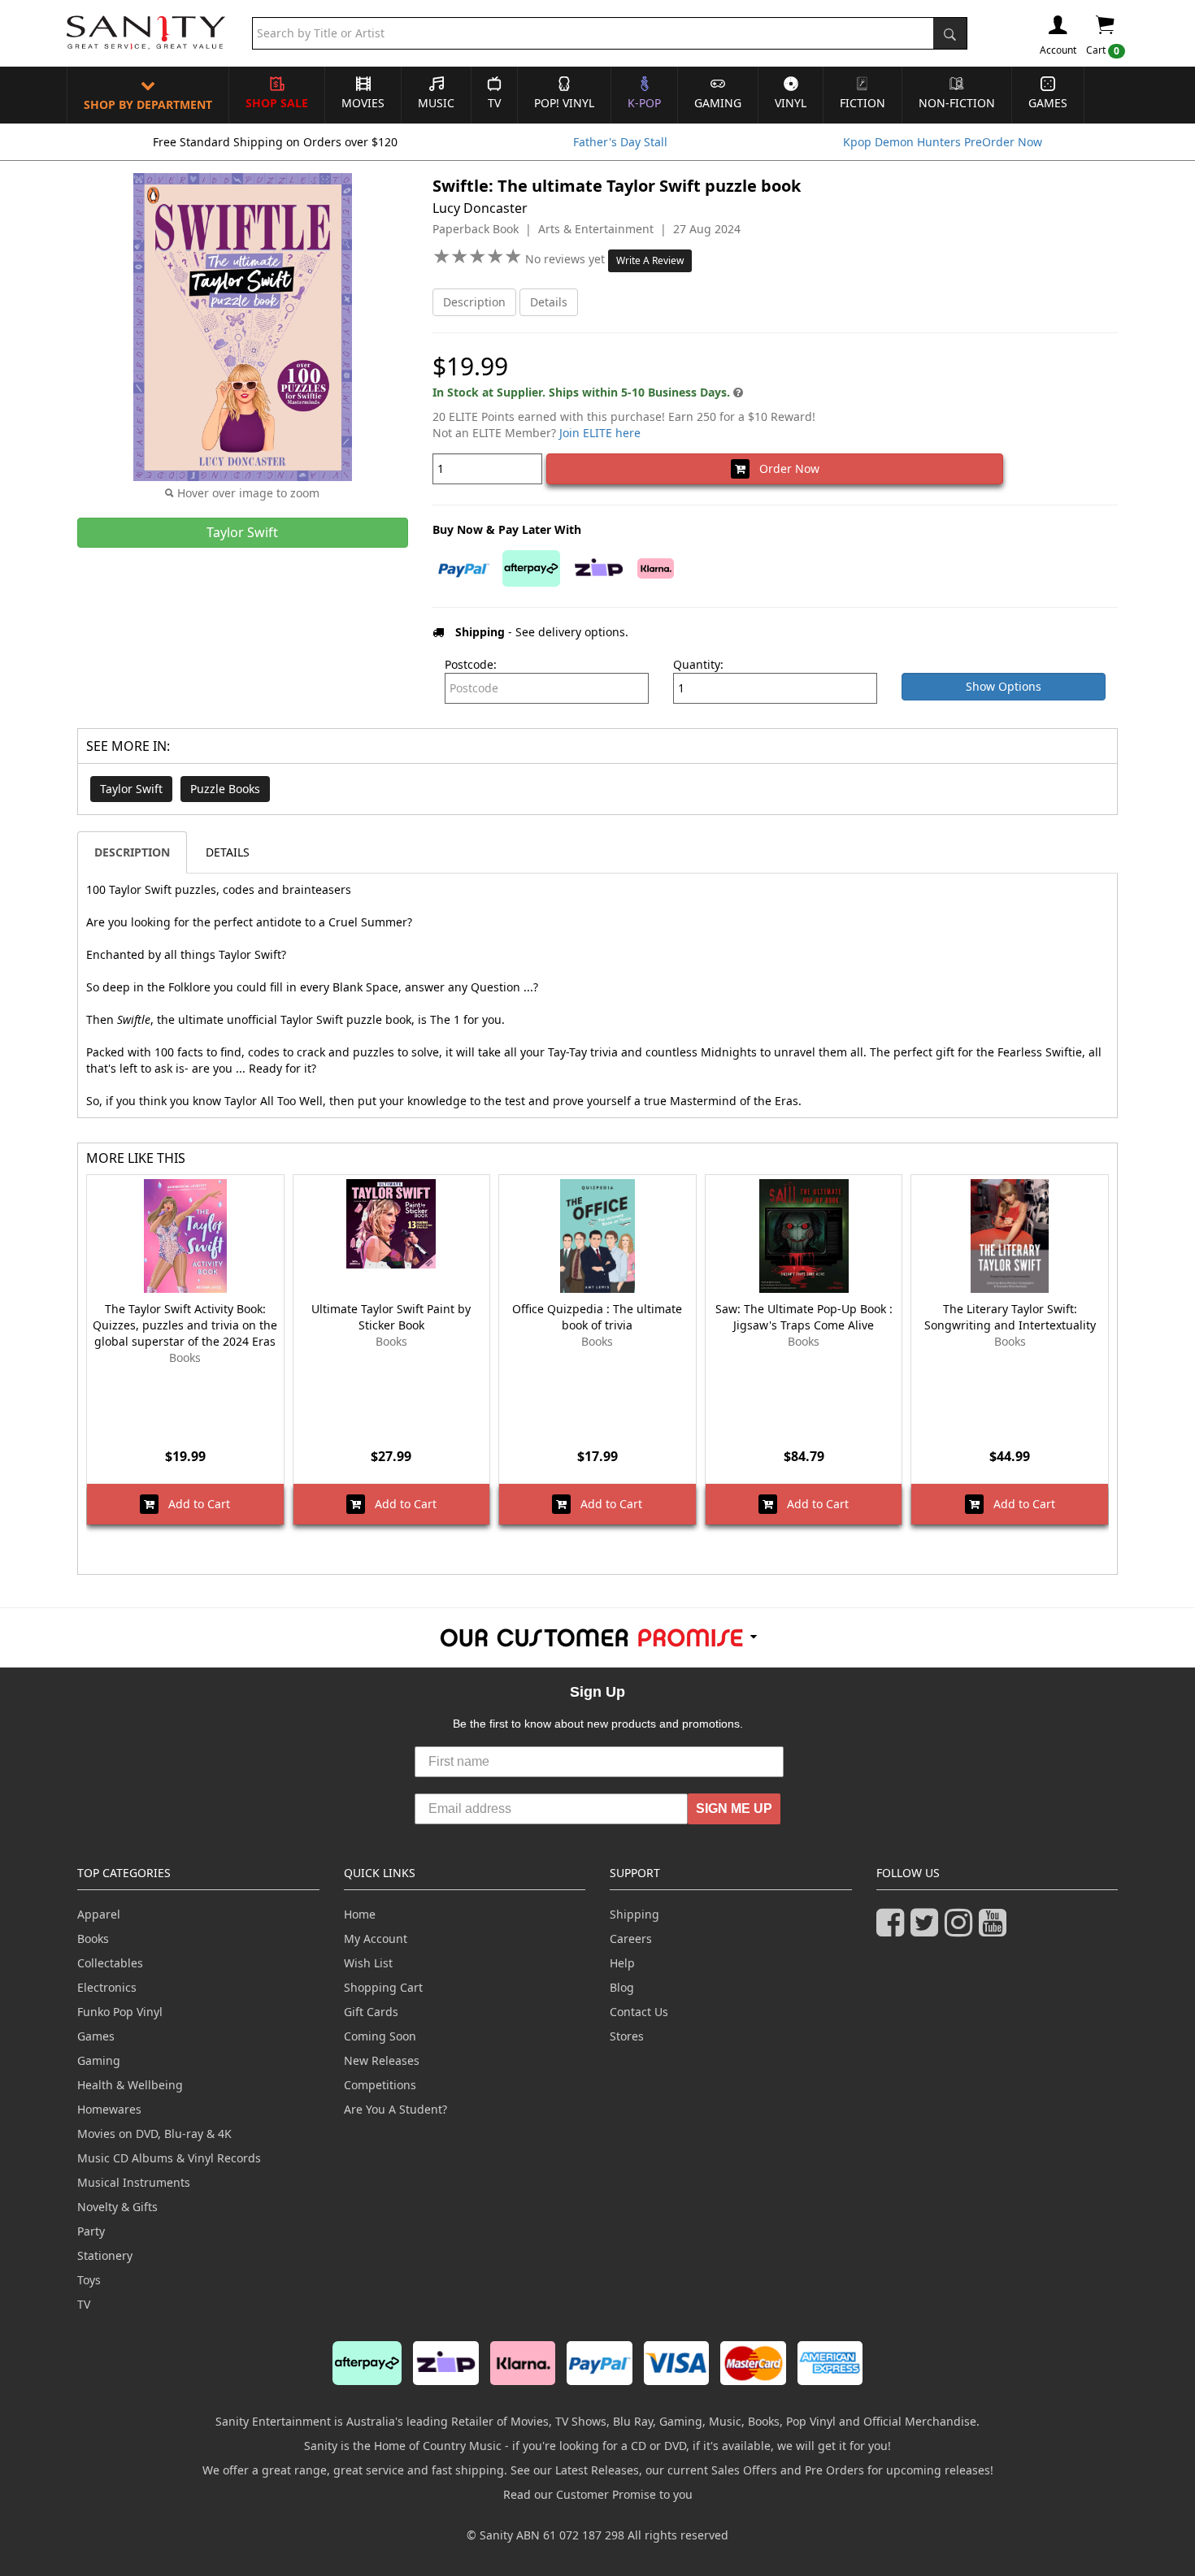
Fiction (863, 103)
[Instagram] (962, 1930)
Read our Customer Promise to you (598, 2494)
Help (622, 1963)
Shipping (634, 1914)
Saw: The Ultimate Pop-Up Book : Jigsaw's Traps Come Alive (804, 1317)
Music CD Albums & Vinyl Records (169, 2158)
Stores (627, 2036)
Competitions (380, 2085)
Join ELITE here (600, 433)
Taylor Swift (131, 789)
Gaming (718, 103)
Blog (622, 1987)
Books (93, 1939)
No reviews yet (567, 259)
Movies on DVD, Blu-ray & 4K (154, 2134)
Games (1048, 103)
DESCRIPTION (132, 852)
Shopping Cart (383, 1987)
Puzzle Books (225, 789)
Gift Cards (371, 2012)
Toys (89, 2280)
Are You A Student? (395, 2109)
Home (360, 1914)
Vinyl (791, 103)
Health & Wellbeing (130, 2085)
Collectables (110, 1963)
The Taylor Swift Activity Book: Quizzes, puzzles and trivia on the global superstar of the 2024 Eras (185, 1325)
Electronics (107, 1987)
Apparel (99, 1914)
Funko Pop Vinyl (120, 2012)
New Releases (382, 2060)
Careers (631, 1939)
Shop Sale (277, 103)
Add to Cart (194, 1504)
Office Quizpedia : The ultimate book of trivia (597, 1317)
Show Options (1004, 686)
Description (474, 302)
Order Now (784, 468)
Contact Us (639, 2012)
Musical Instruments (134, 2182)
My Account (376, 1939)
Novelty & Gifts (117, 2207)
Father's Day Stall (620, 142)
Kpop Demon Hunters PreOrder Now (943, 142)
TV (494, 103)
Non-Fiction (957, 103)
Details (549, 302)
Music (436, 103)
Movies (363, 103)
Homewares (109, 2109)
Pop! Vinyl (564, 103)
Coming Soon (380, 2036)
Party (91, 2231)
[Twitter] (928, 1930)
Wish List (368, 1963)
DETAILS (228, 852)
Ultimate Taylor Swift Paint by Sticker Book (391, 1317)
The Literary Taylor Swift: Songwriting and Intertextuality (1010, 1317)
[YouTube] (996, 1930)
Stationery (105, 2255)
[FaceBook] (893, 1930)
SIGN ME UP (734, 1808)
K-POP (644, 103)
